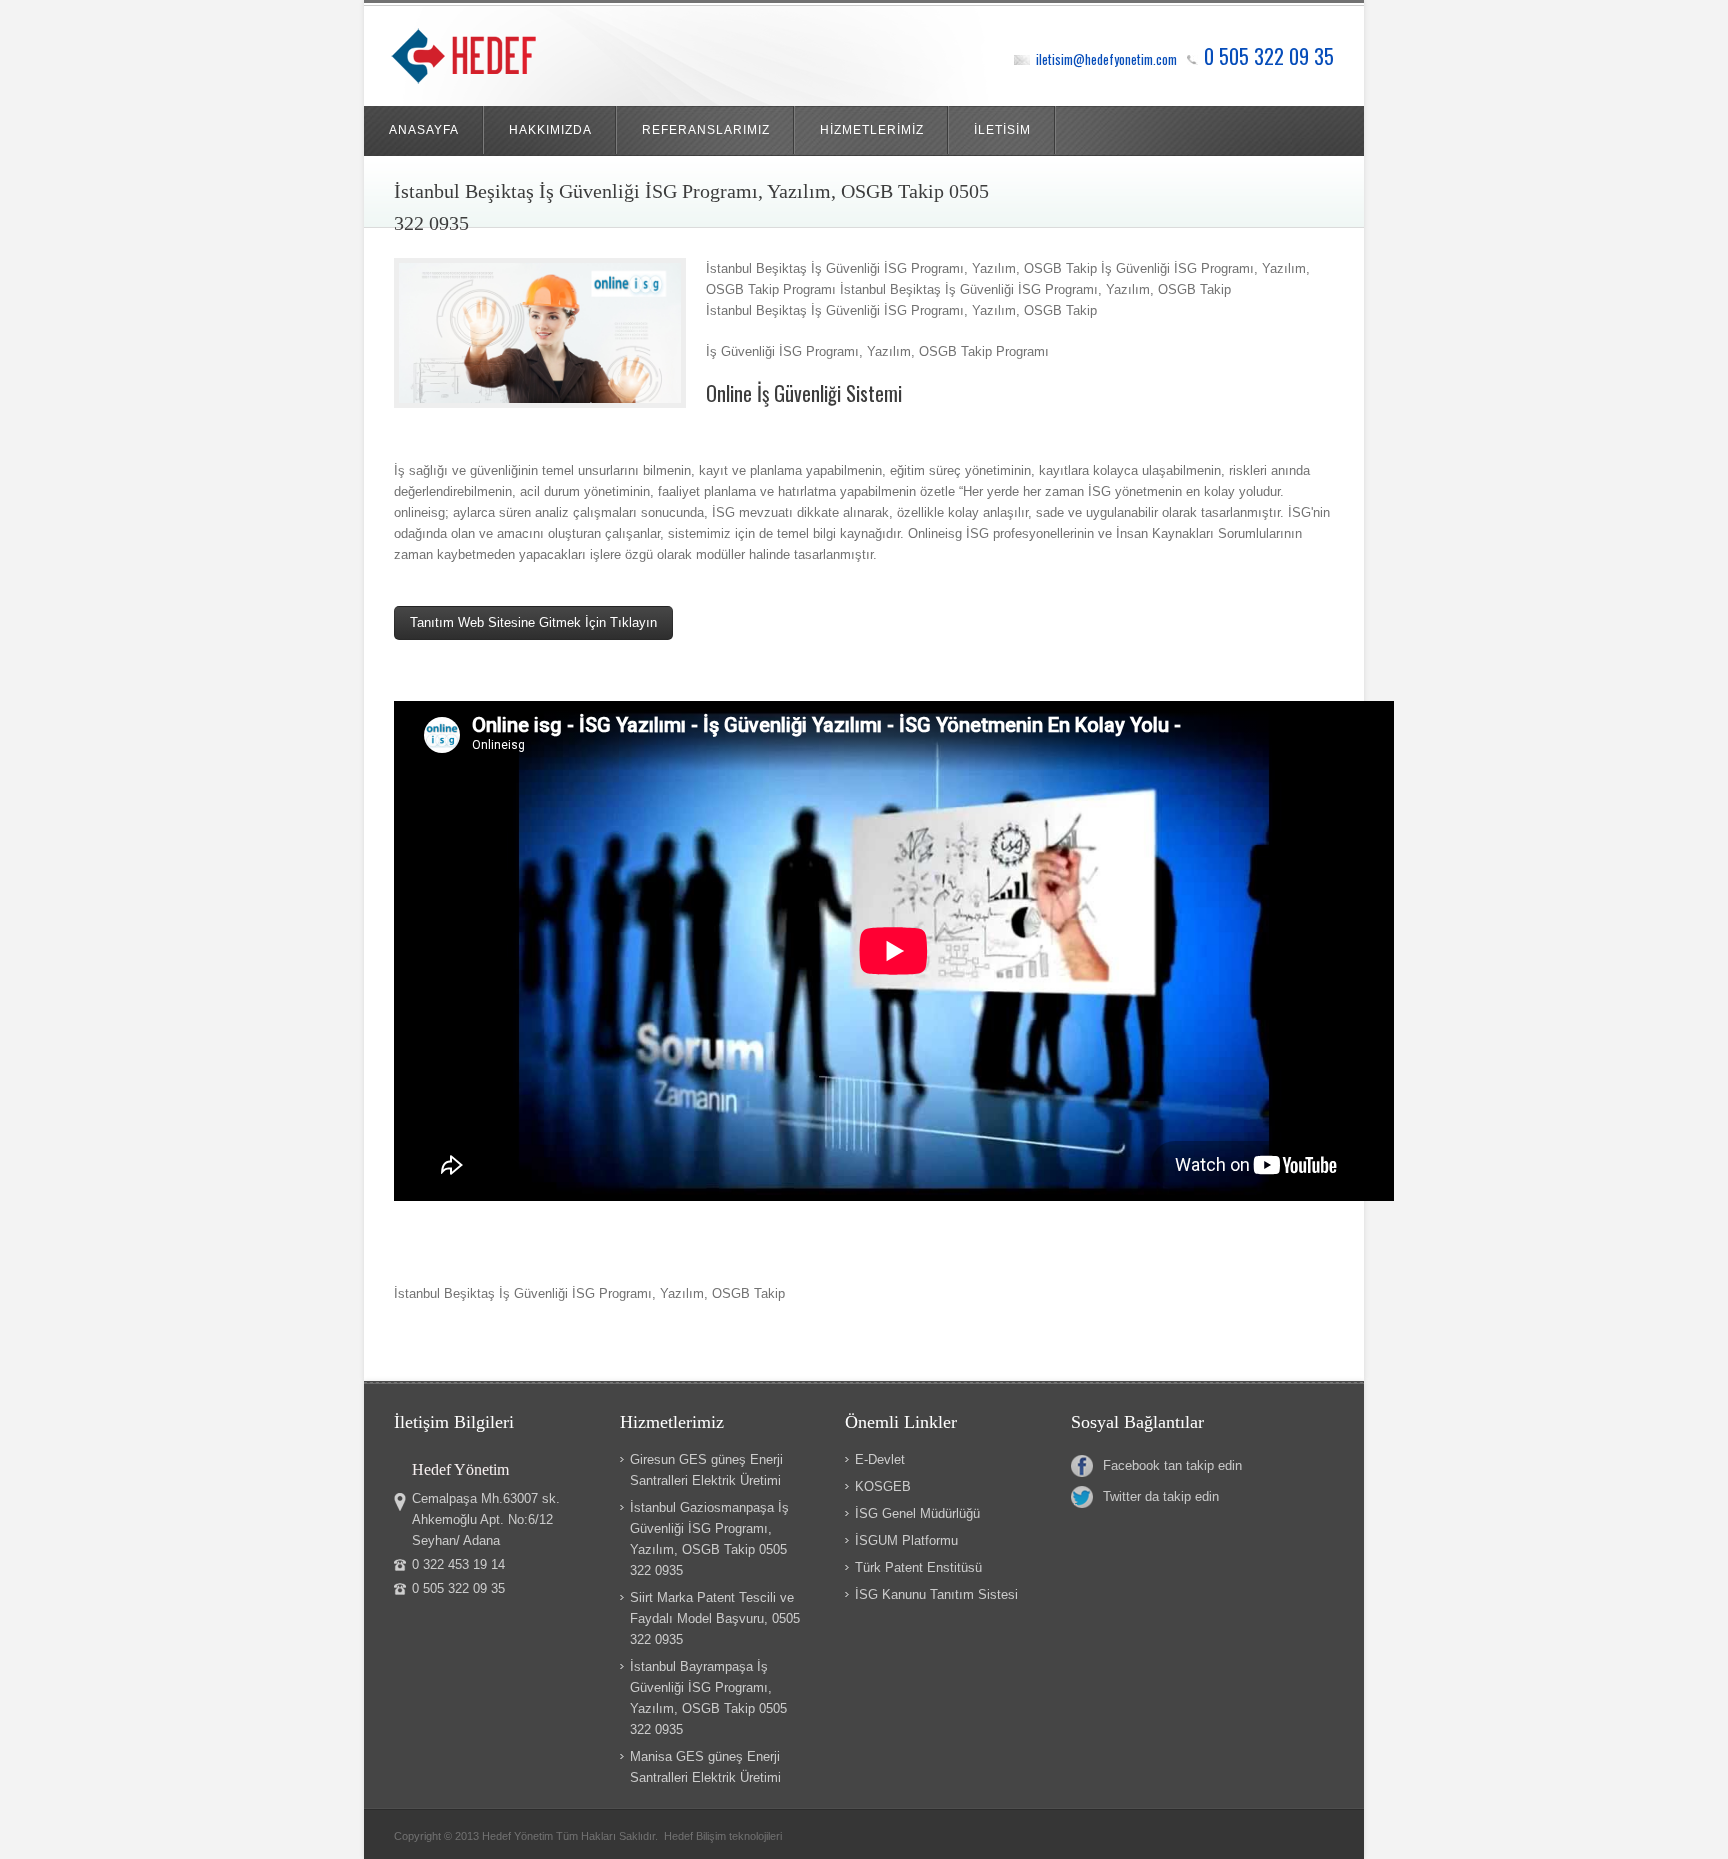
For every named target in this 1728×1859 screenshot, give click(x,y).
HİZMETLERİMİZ (872, 130)
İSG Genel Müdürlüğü (917, 1513)
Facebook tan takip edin (1172, 1465)
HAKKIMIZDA (550, 130)
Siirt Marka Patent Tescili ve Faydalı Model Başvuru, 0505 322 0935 (715, 1618)
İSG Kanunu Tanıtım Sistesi (936, 1594)
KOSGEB (883, 1486)
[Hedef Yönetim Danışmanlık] (491, 60)
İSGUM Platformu (906, 1540)
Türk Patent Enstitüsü (918, 1567)
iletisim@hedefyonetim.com (1106, 59)
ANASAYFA (424, 130)
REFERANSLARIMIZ (706, 130)
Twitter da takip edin (1161, 1496)
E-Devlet (880, 1459)
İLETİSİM (1002, 130)
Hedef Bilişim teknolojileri (723, 1836)
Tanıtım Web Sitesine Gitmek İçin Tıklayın (533, 622)
